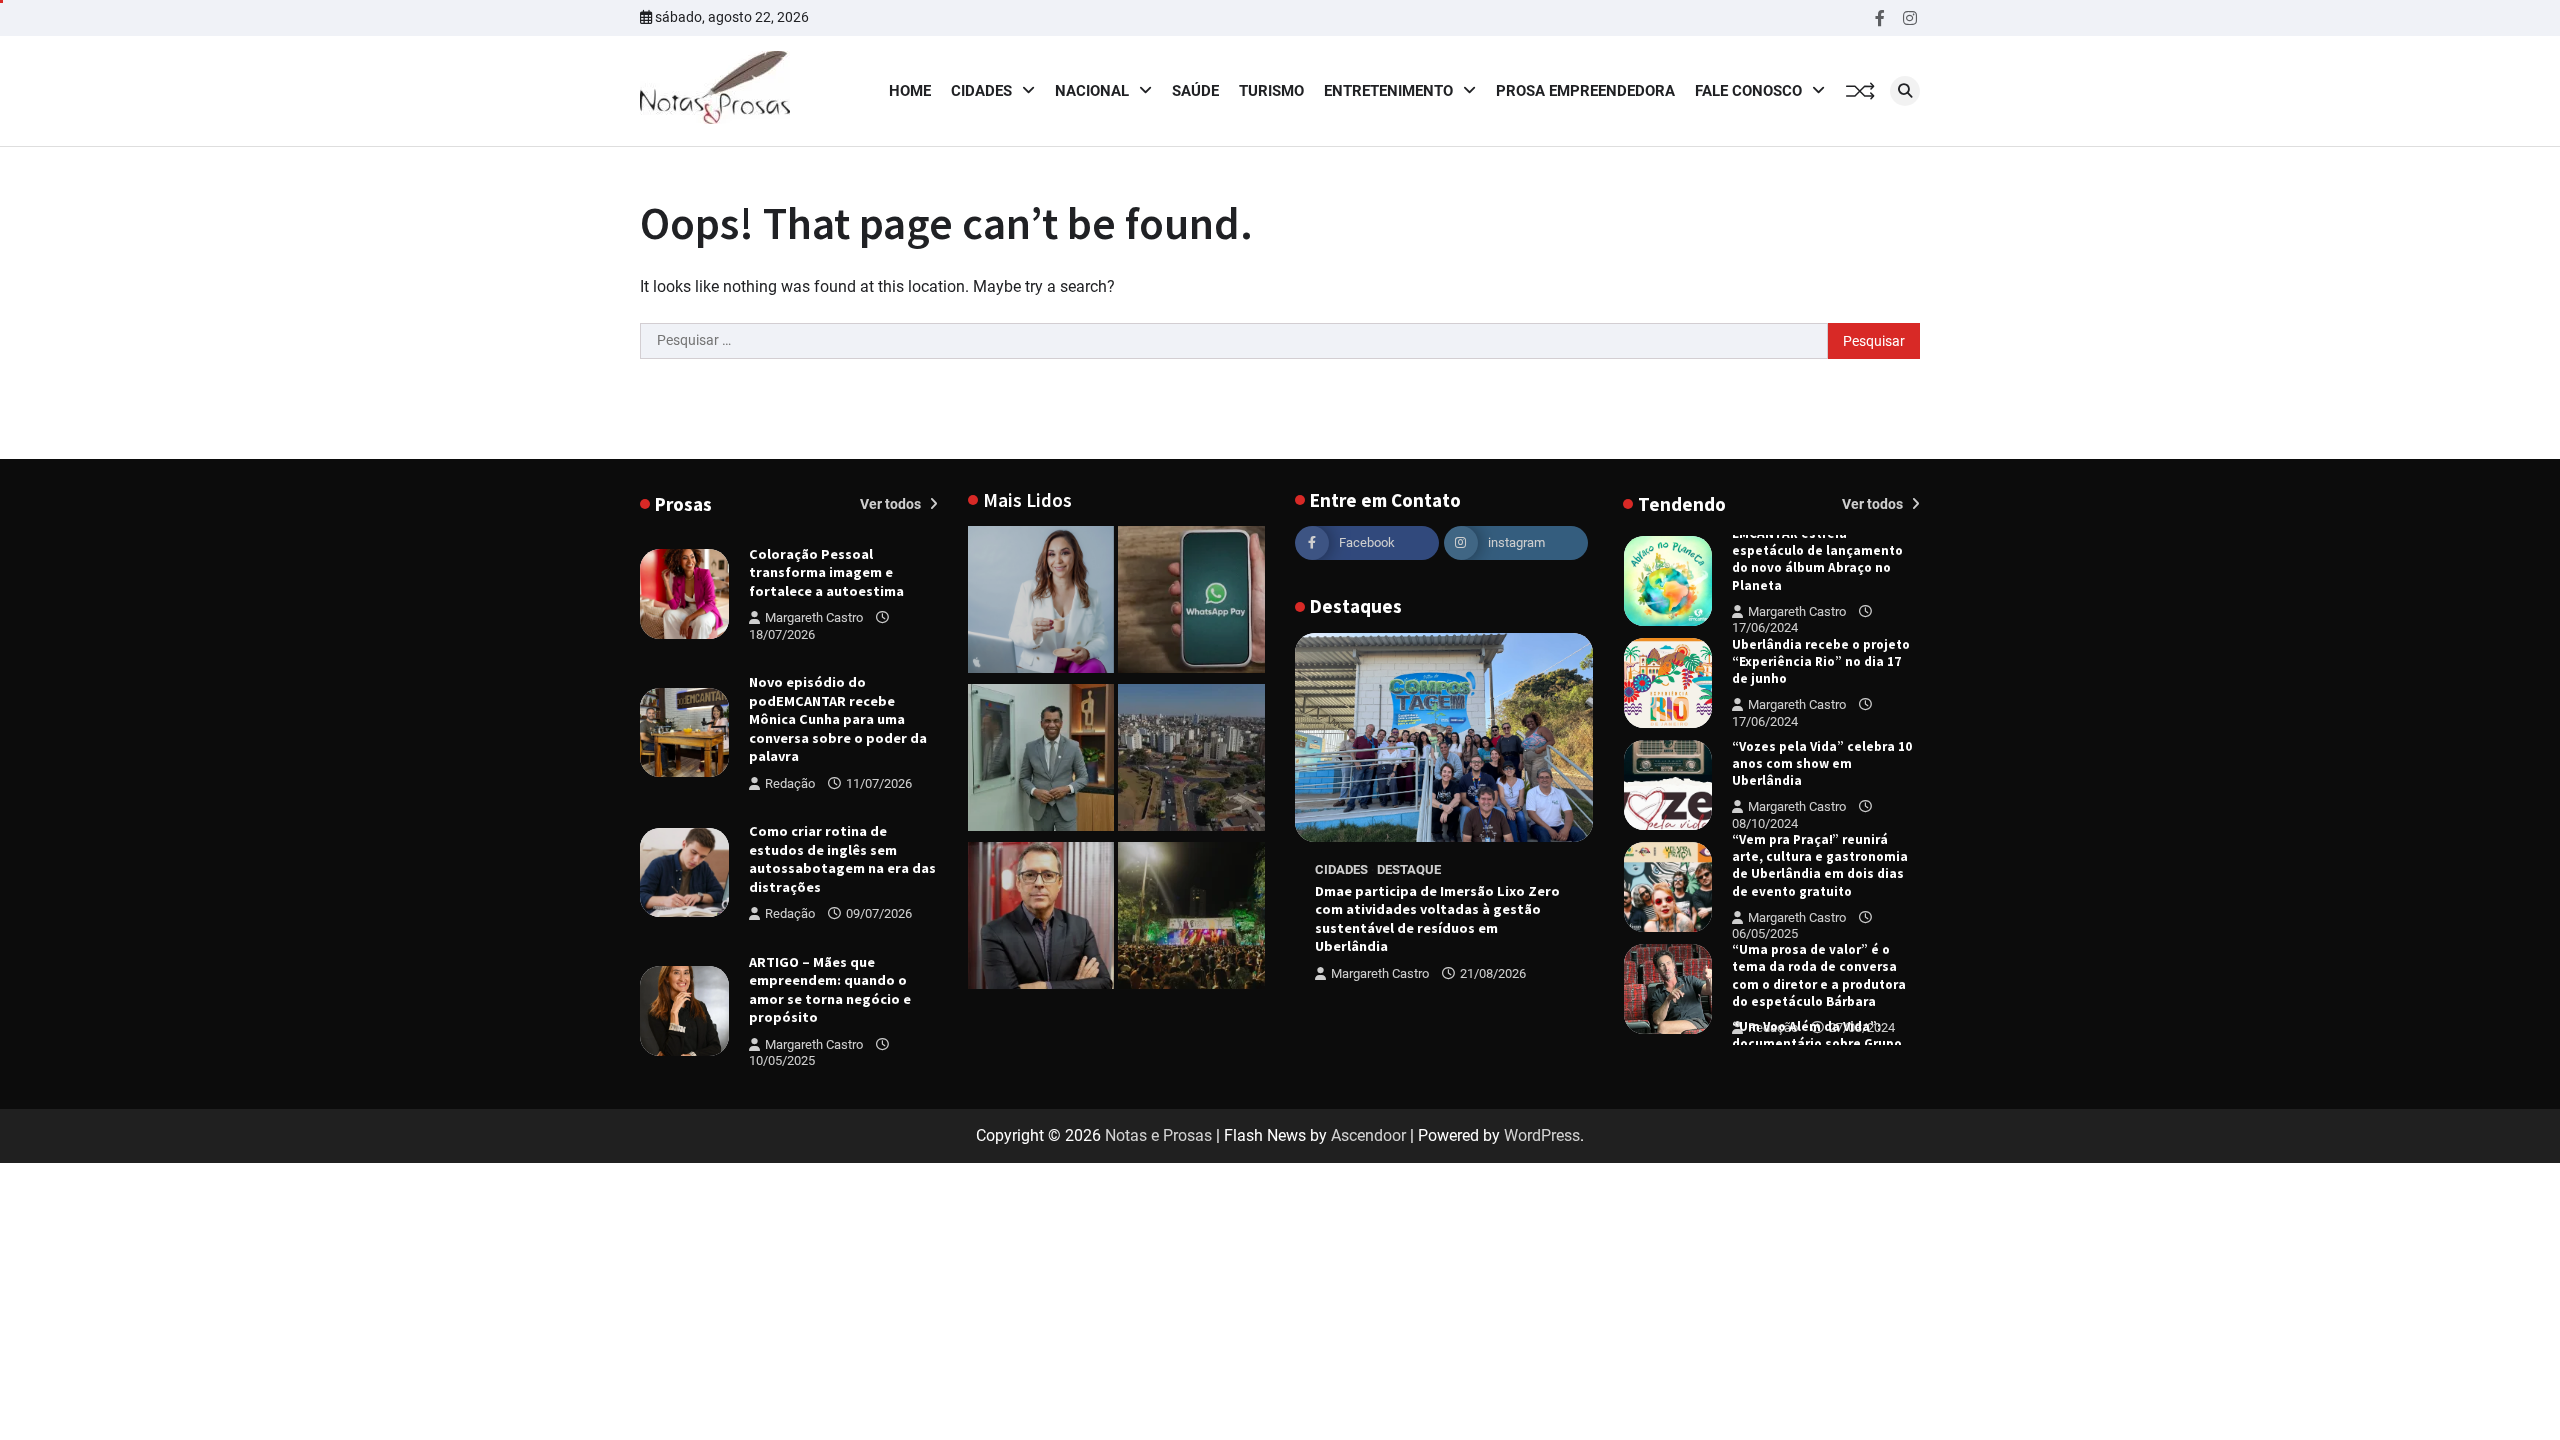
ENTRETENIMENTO (1388, 91)
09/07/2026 (879, 913)
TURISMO (1271, 91)
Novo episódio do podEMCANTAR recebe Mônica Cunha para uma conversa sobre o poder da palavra (838, 719)
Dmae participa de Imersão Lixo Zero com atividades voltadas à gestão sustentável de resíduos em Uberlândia (1437, 919)
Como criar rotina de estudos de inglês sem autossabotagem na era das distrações (842, 859)
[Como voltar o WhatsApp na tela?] (1191, 603)
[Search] (1905, 91)
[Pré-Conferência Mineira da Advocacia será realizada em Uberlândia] (1041, 761)
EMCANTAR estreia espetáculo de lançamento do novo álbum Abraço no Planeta (1817, 559)
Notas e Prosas (1158, 1135)
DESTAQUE (1409, 869)
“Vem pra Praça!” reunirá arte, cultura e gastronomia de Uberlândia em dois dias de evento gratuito (1820, 865)
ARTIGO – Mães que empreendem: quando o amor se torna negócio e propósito (830, 990)
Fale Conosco (1748, 91)
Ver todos (892, 504)
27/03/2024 (1862, 1027)
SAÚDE (1195, 91)
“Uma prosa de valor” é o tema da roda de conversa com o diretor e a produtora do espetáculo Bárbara (1819, 975)
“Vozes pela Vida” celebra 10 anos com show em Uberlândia (1822, 763)
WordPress (1542, 1135)
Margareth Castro (814, 617)
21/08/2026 (1493, 973)
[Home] (1041, 603)
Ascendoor (1368, 1135)
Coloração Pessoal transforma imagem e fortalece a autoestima (826, 572)
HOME (910, 91)
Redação (790, 783)
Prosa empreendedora (1585, 91)
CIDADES (981, 91)
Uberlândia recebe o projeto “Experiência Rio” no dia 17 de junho (1821, 661)
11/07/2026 (879, 783)
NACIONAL (1092, 91)
